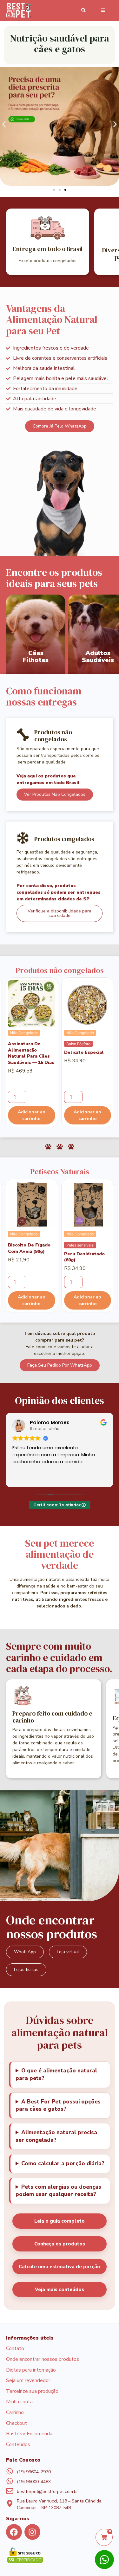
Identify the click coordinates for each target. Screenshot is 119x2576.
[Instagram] (32, 2532)
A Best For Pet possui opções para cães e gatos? (58, 2106)
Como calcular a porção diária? (63, 2164)
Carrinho (15, 2413)
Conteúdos (18, 2445)
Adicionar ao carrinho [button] (32, 1115)
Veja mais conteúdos (60, 2289)
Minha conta (19, 2402)
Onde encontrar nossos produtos (43, 2360)
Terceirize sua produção (32, 2392)
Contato (15, 2349)
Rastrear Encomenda (29, 2434)
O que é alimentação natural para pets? (56, 2074)
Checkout (17, 2424)
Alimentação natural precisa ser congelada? (56, 2136)
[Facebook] (14, 2532)
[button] (4, 124)
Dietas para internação (31, 2370)
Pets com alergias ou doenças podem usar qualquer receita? (58, 2191)
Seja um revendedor (28, 2381)
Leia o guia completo (60, 2221)
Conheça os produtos (60, 2244)
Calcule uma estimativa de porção (60, 2267)
